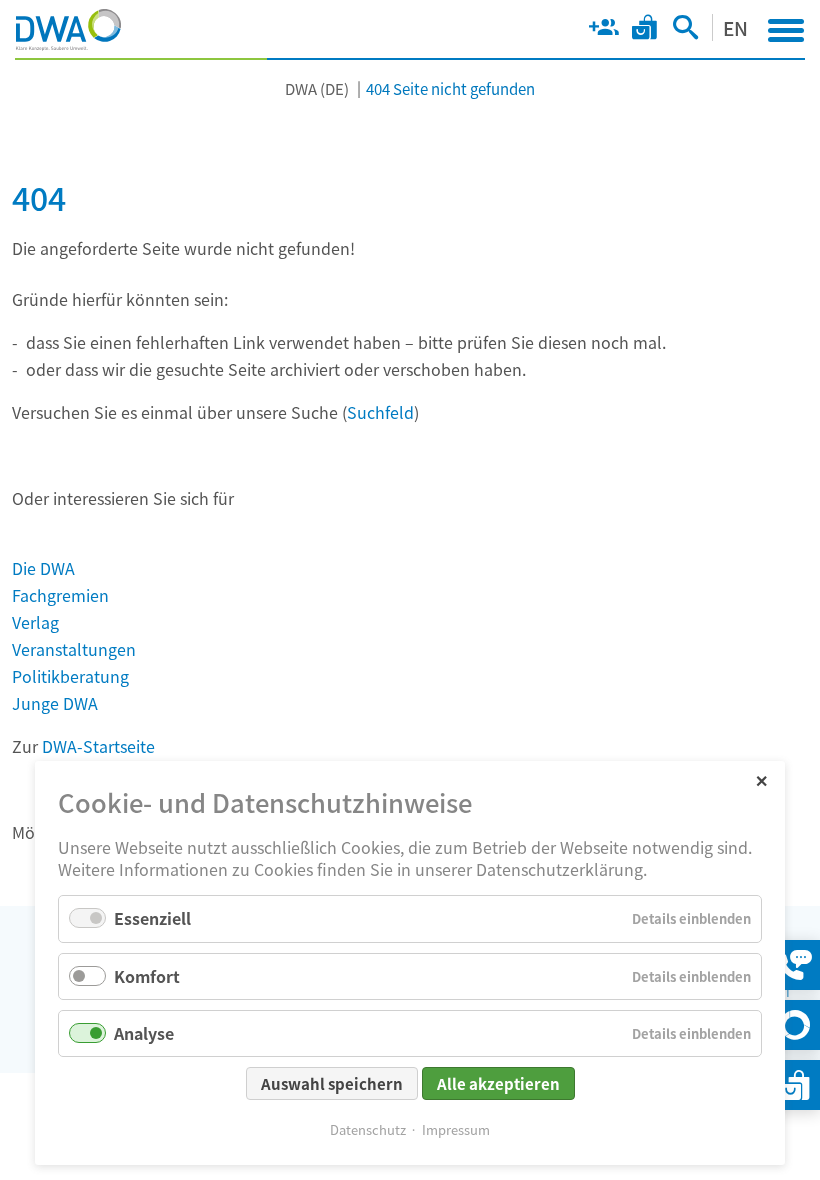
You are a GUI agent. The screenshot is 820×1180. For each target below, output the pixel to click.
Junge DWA (55, 703)
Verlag (35, 622)
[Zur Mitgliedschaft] (603, 31)
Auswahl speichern (332, 1083)
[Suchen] (685, 31)
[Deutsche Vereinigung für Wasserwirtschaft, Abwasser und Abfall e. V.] (68, 30)
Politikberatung (70, 676)
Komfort (147, 976)
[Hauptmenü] (786, 30)
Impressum (456, 1129)
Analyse (144, 1033)
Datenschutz (368, 1129)
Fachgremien (60, 595)
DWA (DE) (317, 88)
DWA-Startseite (98, 746)
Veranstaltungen (74, 649)
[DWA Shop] (644, 31)
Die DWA (43, 568)
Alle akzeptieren (498, 1083)
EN (735, 27)
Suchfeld (380, 412)
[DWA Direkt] (795, 1025)
